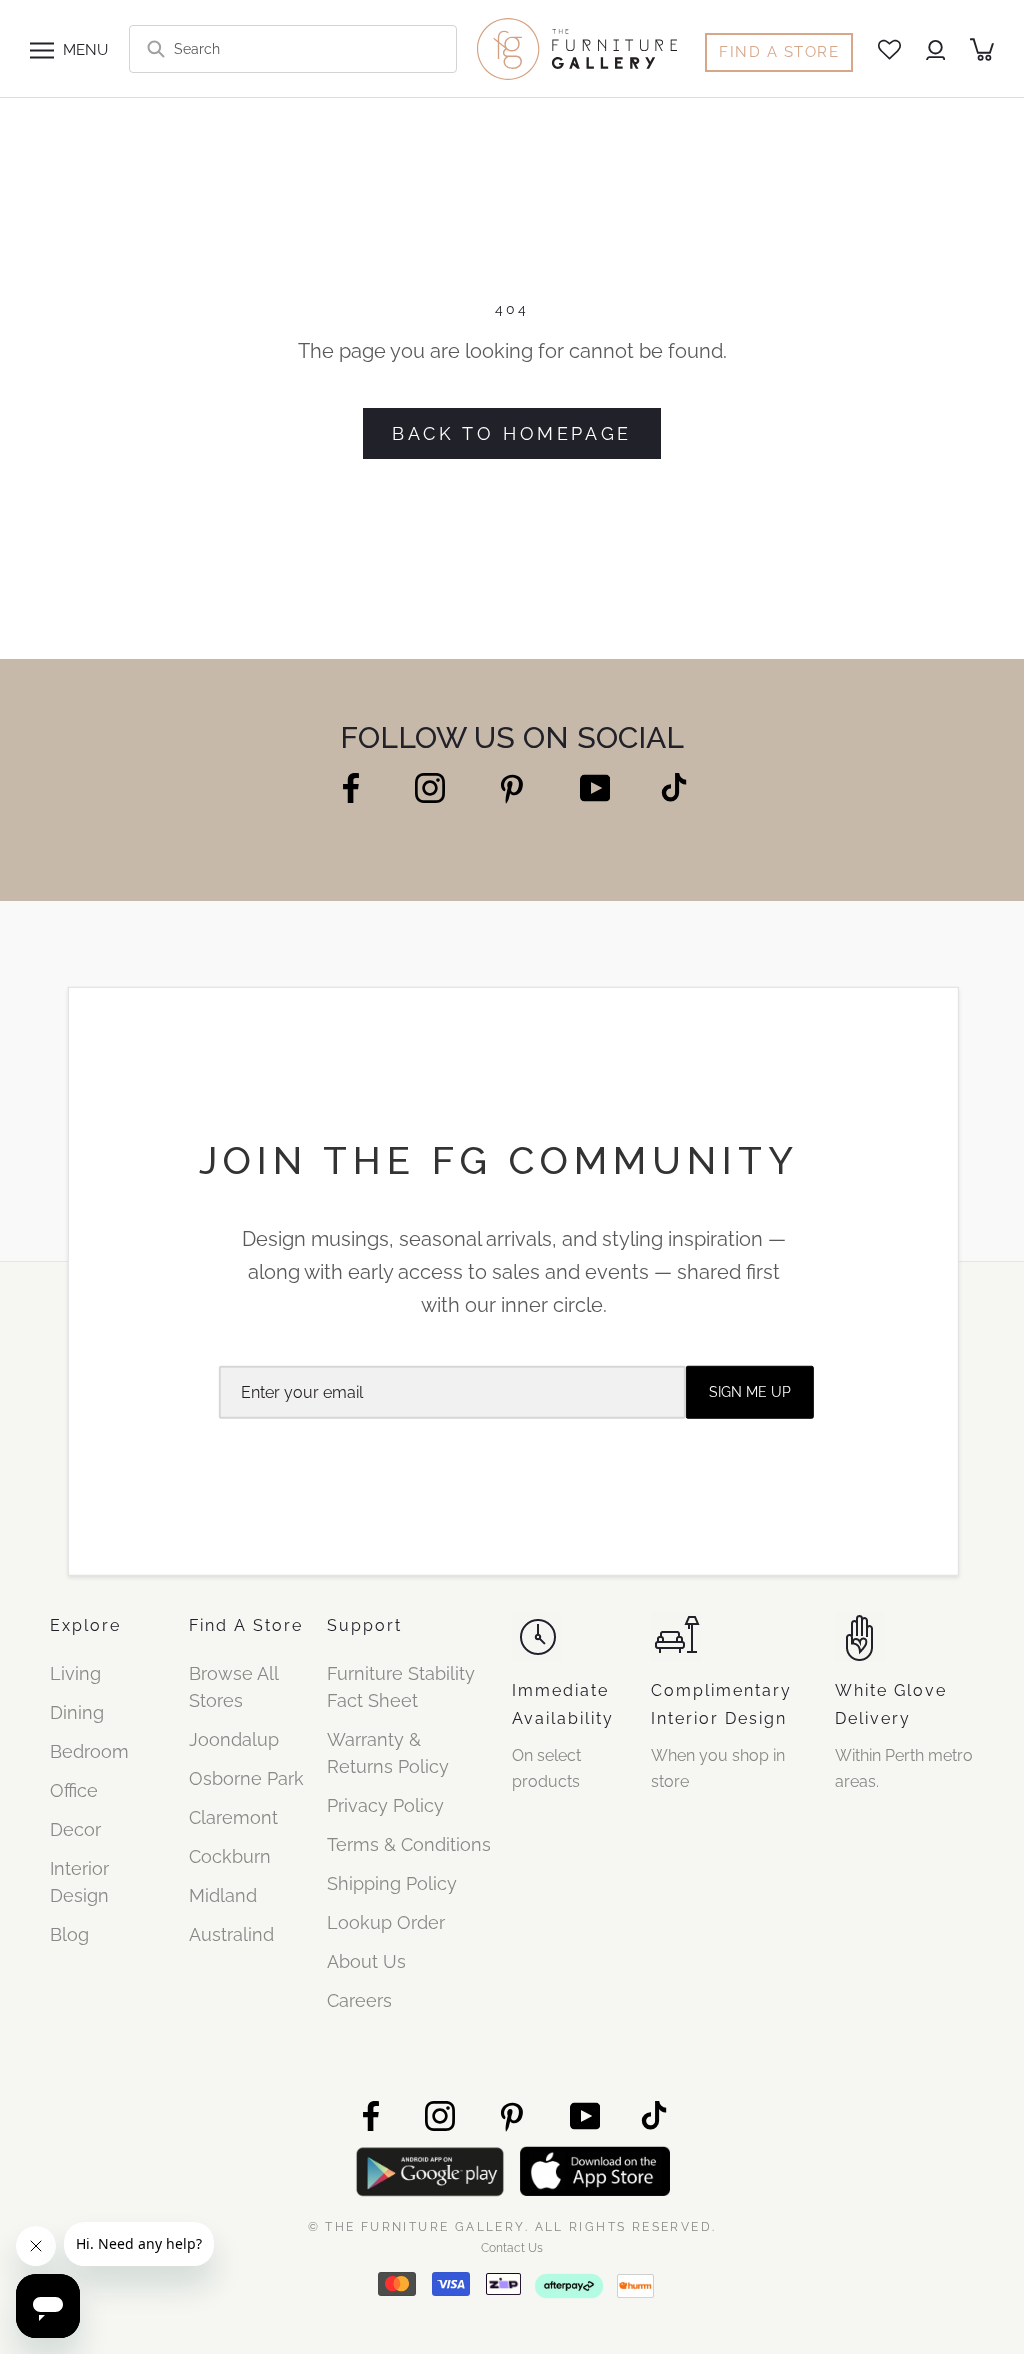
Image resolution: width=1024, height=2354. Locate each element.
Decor (75, 1829)
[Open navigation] (42, 49)
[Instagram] (430, 786)
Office (74, 1790)
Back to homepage (512, 433)
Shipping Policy (392, 1883)
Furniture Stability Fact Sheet (401, 1687)
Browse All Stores (233, 1687)
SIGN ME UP (750, 1392)
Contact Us (512, 2248)
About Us (366, 1961)
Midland (223, 1895)
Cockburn (230, 1856)
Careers (359, 2000)
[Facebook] (351, 786)
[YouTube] (595, 786)
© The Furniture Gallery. (512, 2226)
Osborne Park (246, 1778)
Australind (231, 1934)
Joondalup (234, 1739)
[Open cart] (982, 49)
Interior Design (79, 1882)
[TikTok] (674, 786)
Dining (77, 1712)
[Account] (935, 49)
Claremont (233, 1817)
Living (75, 1673)
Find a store (779, 52)
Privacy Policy (385, 1805)
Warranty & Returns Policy (388, 1753)
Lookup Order (386, 1922)
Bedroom (89, 1751)
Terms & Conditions (409, 1844)
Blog (69, 1934)
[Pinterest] (512, 788)
